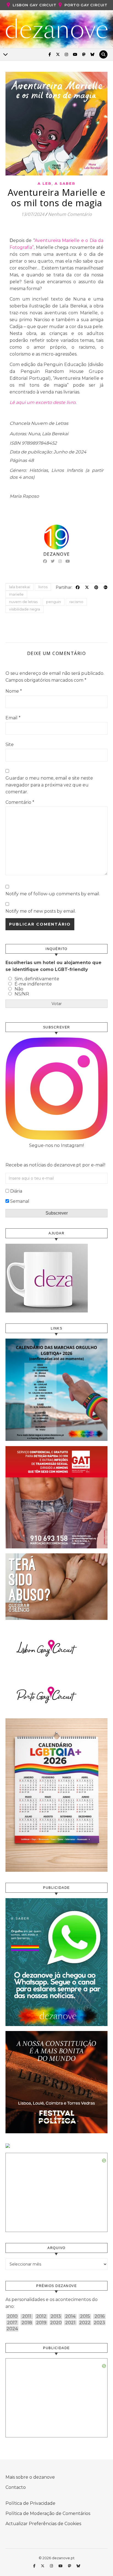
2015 (85, 2316)
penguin (53, 602)
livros (43, 587)
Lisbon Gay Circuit (34, 5)
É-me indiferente (33, 984)
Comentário (20, 802)
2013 (56, 2316)
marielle (16, 594)
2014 (70, 2316)
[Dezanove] (57, 29)
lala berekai (19, 587)
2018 (27, 2323)
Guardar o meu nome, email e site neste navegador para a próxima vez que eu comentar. (49, 785)
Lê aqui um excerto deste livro (43, 402)
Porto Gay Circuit (86, 5)
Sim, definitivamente (37, 979)
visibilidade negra (25, 609)
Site (10, 745)
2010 (12, 2316)
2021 (70, 2323)
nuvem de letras (23, 602)
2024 (12, 2329)
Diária (16, 1191)
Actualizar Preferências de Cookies (43, 2524)
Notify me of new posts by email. (41, 911)
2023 (99, 2323)
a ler (45, 183)
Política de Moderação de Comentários (48, 2513)
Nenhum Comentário (70, 214)
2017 (12, 2323)
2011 (27, 2316)
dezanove (57, 554)
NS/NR (22, 994)
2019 (41, 2323)
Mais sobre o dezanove (30, 2477)
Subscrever (57, 1213)
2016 (100, 2316)
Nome (14, 691)
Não (19, 989)
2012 (41, 2316)
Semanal (20, 1201)
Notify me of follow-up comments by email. (53, 894)
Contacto (16, 2487)
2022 (85, 2323)
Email (13, 718)
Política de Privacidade (30, 2503)
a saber (65, 183)
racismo (76, 602)
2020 (56, 2323)
